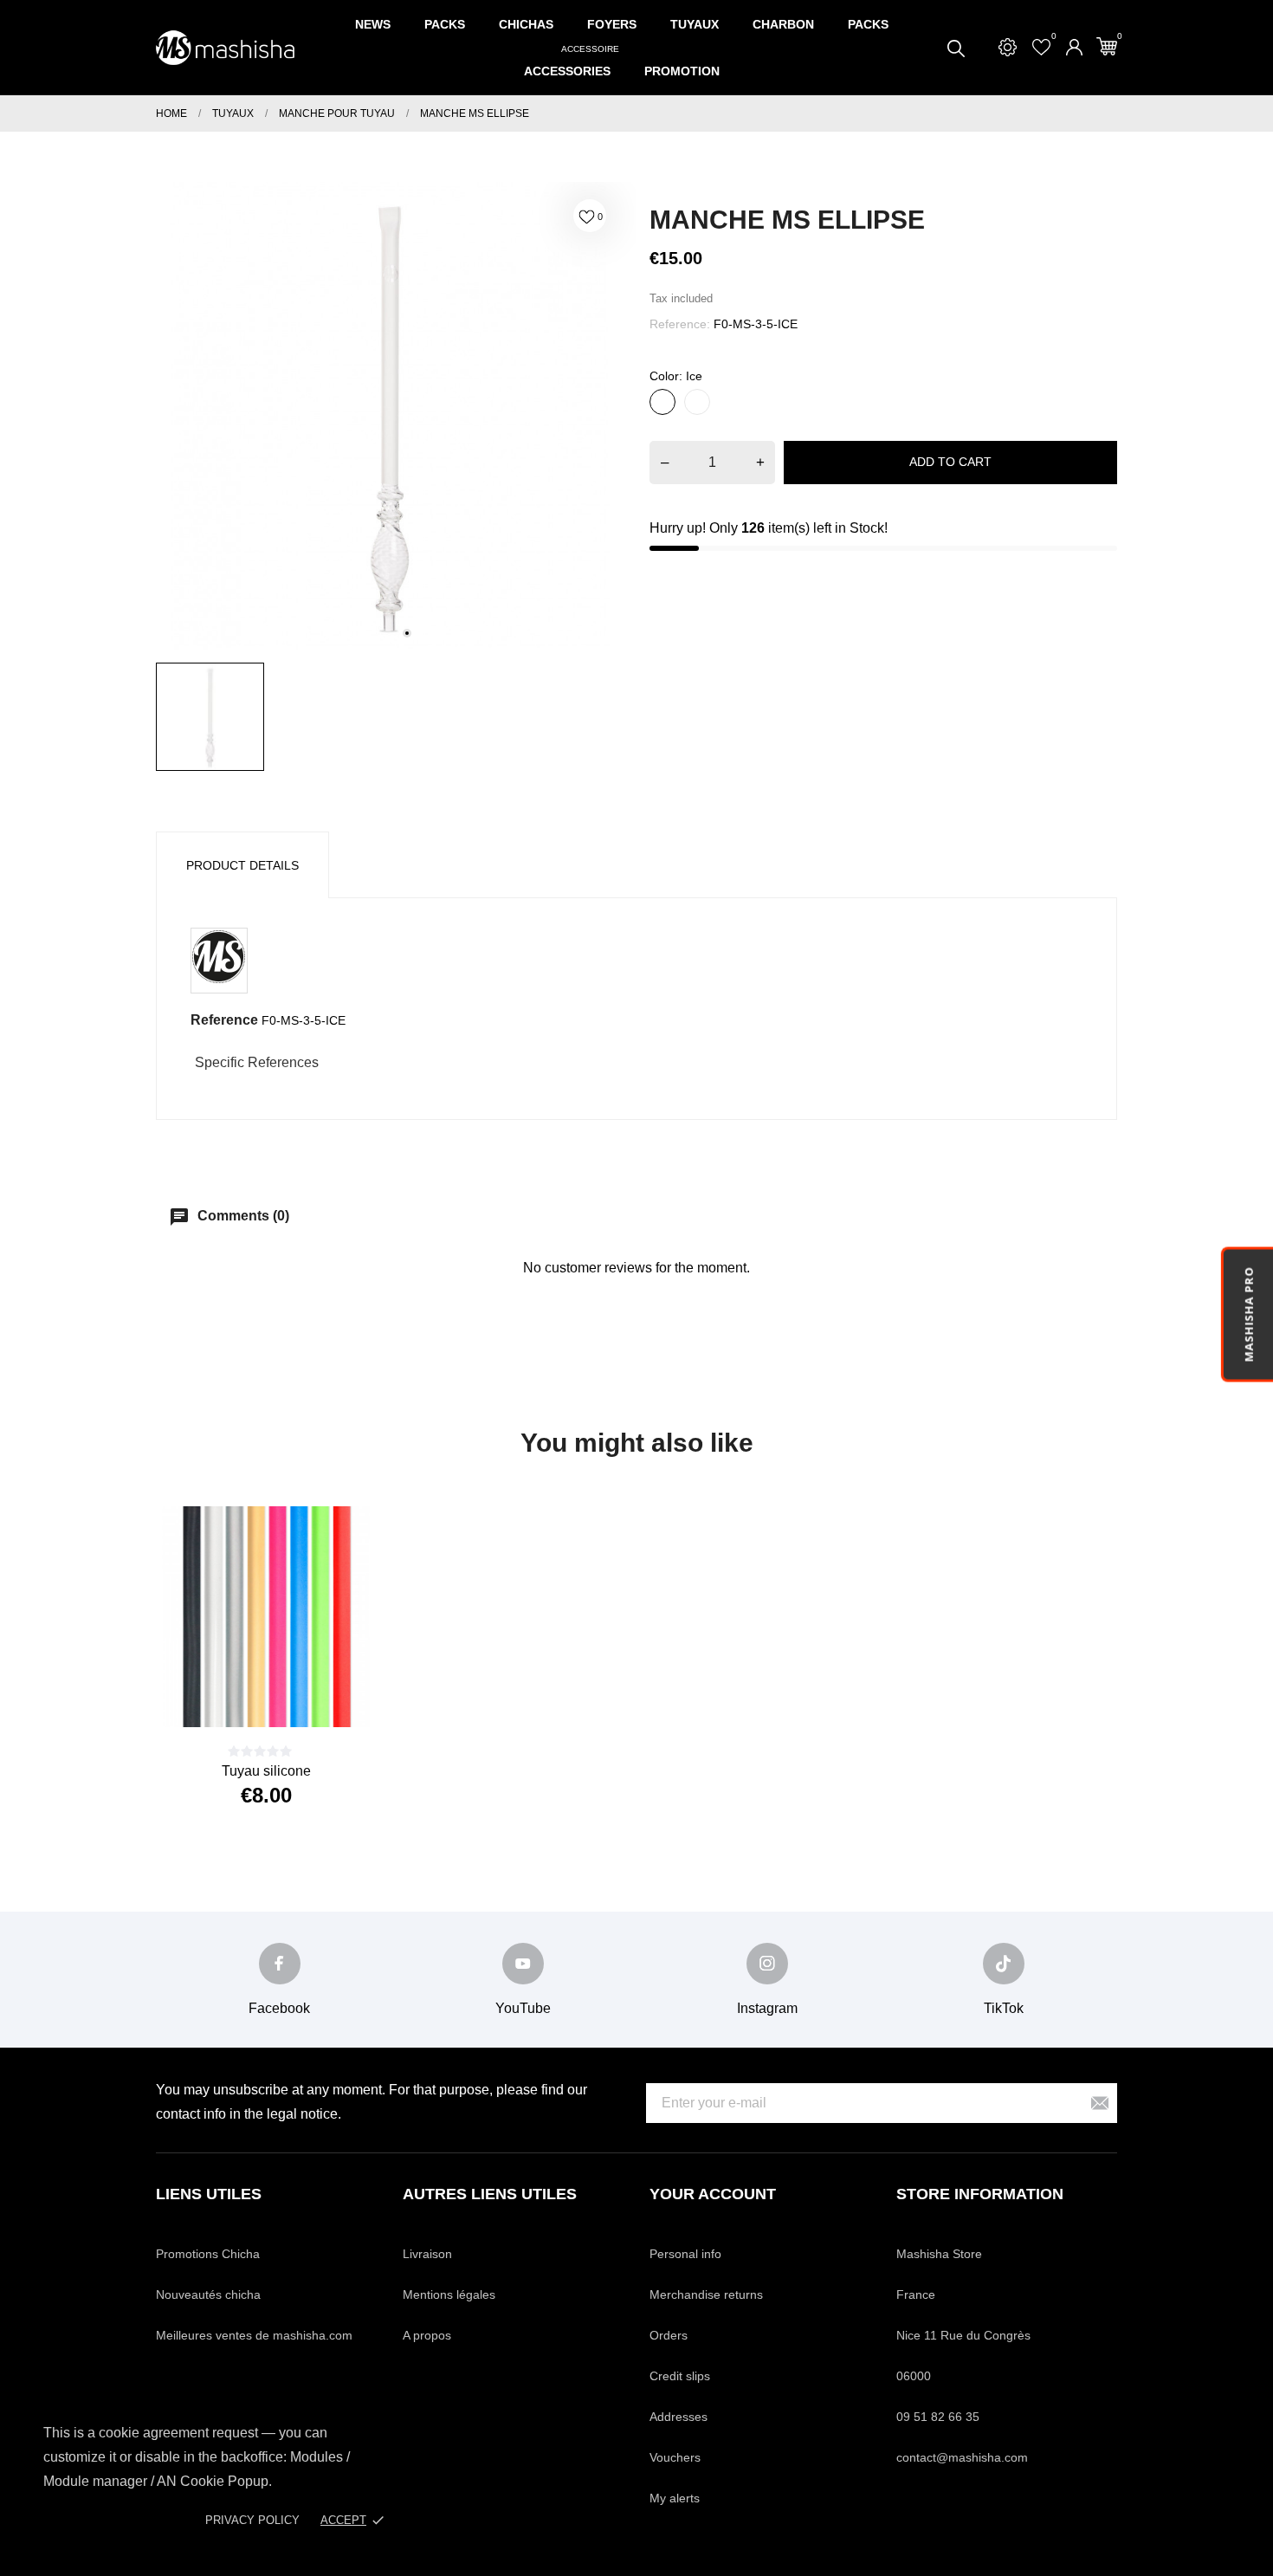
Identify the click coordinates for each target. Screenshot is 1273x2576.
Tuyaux (695, 24)
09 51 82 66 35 (938, 2417)
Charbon (783, 24)
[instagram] (767, 1964)
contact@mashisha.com (962, 2457)
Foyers (612, 24)
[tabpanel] (390, 416)
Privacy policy (252, 2520)
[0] (1107, 46)
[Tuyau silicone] (288, 1697)
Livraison (427, 2254)
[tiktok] (1004, 1964)
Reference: (680, 324)
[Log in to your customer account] (1074, 47)
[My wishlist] (1041, 47)
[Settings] (1008, 47)
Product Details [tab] (242, 865)
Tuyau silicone (266, 1771)
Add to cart (950, 462)
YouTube (523, 2008)
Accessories (572, 63)
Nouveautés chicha (208, 2294)
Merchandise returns (706, 2294)
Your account (713, 2194)
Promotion (682, 71)
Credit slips (680, 2376)
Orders (669, 2335)
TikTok (1004, 2008)
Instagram (767, 2008)
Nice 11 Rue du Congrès (963, 2335)
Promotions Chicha (208, 2254)
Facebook (279, 2008)
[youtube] (523, 1964)
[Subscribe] (1100, 2104)
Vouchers (675, 2457)
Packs (445, 24)
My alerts (675, 2498)
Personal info (685, 2254)
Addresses (679, 2417)
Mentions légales (449, 2294)
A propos (427, 2335)
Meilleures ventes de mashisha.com (254, 2335)
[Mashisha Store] (225, 48)
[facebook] (280, 1964)
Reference (224, 1020)
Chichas (526, 24)
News (373, 24)
